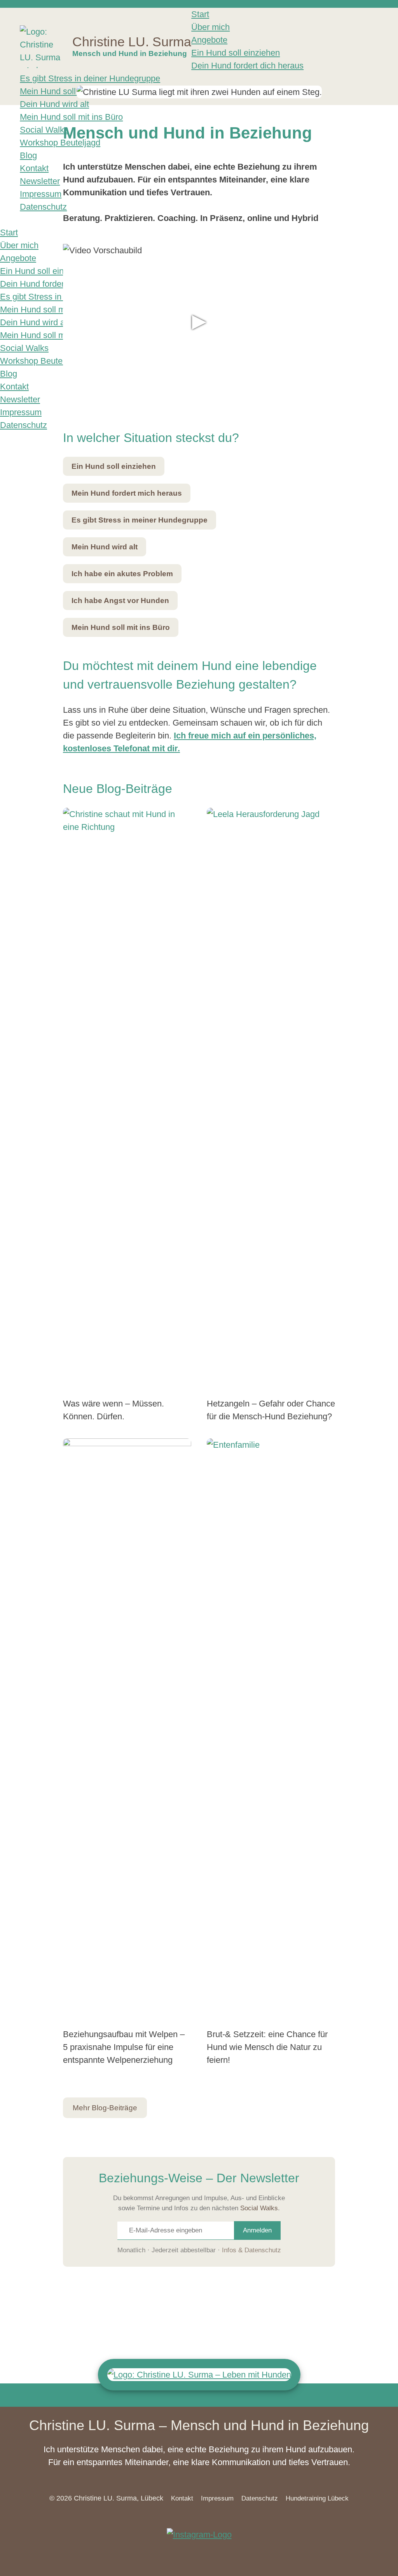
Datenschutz (43, 207)
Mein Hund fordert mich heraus (127, 493)
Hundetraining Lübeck (317, 2498)
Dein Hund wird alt (54, 104)
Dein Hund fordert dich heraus (247, 66)
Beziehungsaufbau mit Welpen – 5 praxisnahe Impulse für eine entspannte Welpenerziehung (124, 2047)
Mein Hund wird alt (105, 547)
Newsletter (40, 181)
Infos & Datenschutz (251, 2250)
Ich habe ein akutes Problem (122, 574)
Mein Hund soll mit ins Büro (71, 91)
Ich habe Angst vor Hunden (120, 601)
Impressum (41, 194)
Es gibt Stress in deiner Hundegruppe (90, 78)
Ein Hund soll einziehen (236, 53)
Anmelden (257, 2230)
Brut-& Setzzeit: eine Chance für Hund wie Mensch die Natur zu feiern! (267, 2047)
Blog (28, 155)
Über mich (210, 27)
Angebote (209, 40)
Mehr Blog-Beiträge (105, 2108)
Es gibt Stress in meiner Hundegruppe (140, 520)
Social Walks (44, 130)
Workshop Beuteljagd (60, 143)
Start (200, 14)
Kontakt (34, 168)
